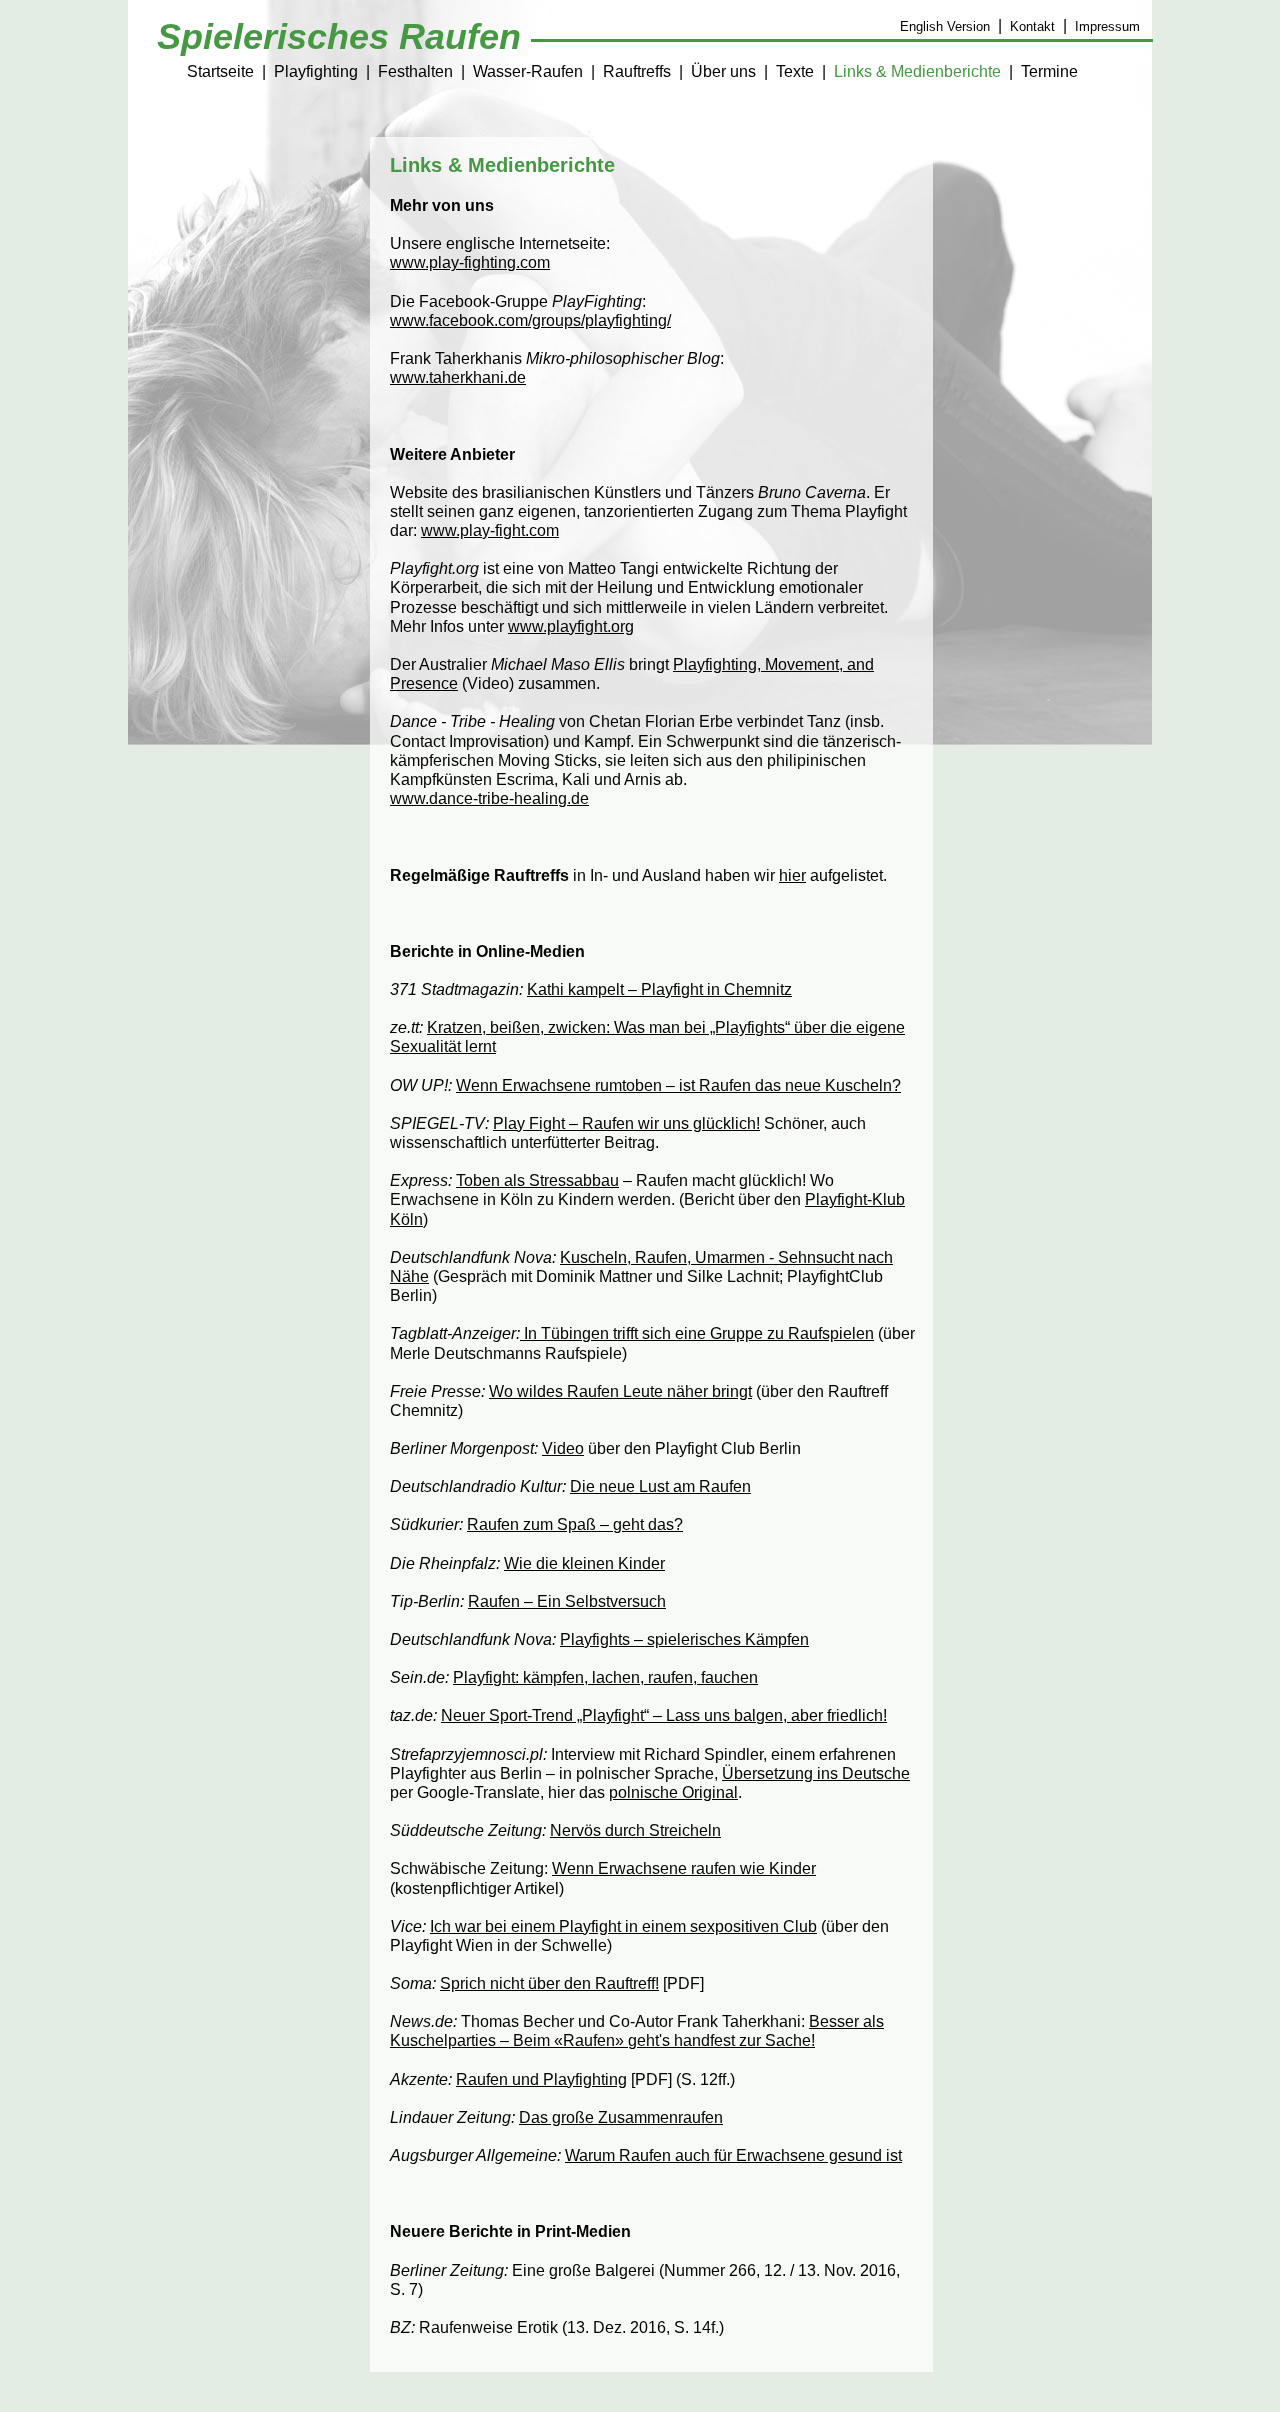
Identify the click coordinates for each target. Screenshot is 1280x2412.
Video (563, 1448)
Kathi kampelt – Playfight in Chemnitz (659, 989)
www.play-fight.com (490, 530)
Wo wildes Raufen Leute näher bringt (620, 1391)
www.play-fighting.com (470, 262)
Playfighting (316, 71)
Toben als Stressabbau (537, 1180)
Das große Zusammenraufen (621, 2117)
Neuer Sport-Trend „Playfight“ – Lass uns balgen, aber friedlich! (664, 1715)
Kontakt (1032, 26)
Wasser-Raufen (528, 71)
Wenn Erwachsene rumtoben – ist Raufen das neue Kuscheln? (678, 1085)
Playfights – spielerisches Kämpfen (684, 1639)
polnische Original (673, 1792)
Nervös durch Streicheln (635, 1830)
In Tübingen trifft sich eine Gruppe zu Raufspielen (697, 1333)
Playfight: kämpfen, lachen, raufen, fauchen (605, 1677)
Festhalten (415, 71)
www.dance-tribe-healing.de (489, 798)
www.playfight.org (571, 626)
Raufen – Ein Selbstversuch (567, 1601)
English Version (945, 26)
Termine (1049, 71)
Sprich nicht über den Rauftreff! (549, 1983)
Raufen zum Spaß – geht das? (575, 1524)
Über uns (723, 71)
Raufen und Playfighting (541, 2079)
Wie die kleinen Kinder (584, 1563)
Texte (795, 71)
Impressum (1107, 26)
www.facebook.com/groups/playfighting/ (530, 320)
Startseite (220, 71)
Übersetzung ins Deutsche (816, 1773)
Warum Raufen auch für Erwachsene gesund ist (733, 2155)
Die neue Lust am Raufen (660, 1486)
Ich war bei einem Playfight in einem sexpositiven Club (623, 1926)
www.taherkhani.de (458, 377)
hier (792, 875)
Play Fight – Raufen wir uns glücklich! (626, 1123)
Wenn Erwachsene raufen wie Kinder (684, 1868)
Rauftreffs (637, 71)
